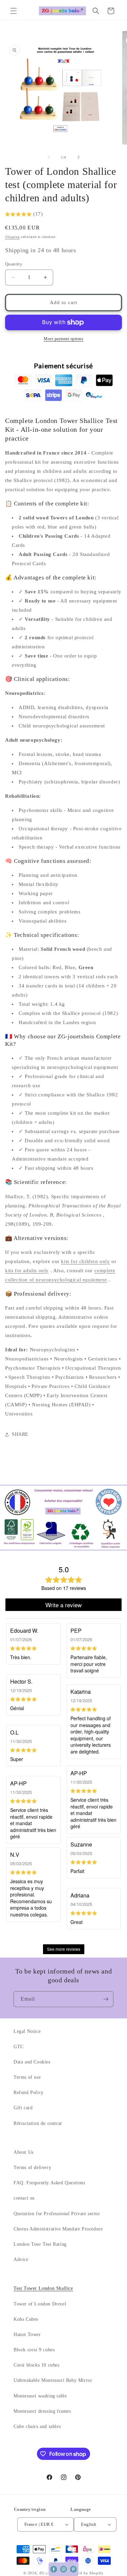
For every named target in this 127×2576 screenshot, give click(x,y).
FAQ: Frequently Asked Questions (49, 2183)
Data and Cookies (32, 2062)
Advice (21, 2259)
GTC (19, 2047)
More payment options (63, 339)
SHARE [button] (20, 1434)
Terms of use (27, 2077)
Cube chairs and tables (37, 2426)
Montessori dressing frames (42, 2411)
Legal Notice (27, 2031)
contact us (24, 2198)
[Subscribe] (106, 1999)
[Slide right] (79, 157)
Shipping (12, 237)
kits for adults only (27, 1271)
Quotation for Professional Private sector (57, 2214)
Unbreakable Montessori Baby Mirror (53, 2380)
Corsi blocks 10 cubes (37, 2365)
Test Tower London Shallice (43, 2288)
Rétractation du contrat (38, 2123)
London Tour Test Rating (40, 2244)
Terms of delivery (32, 2167)
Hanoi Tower (27, 2334)
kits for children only (85, 1261)
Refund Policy (29, 2092)
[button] (14, 11)
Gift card (23, 2108)
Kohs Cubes (26, 2319)
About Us (24, 2152)
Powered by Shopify (85, 2573)
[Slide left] (49, 157)
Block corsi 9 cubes (34, 2350)
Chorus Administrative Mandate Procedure (58, 2229)
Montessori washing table (40, 2396)
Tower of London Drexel (40, 2304)
